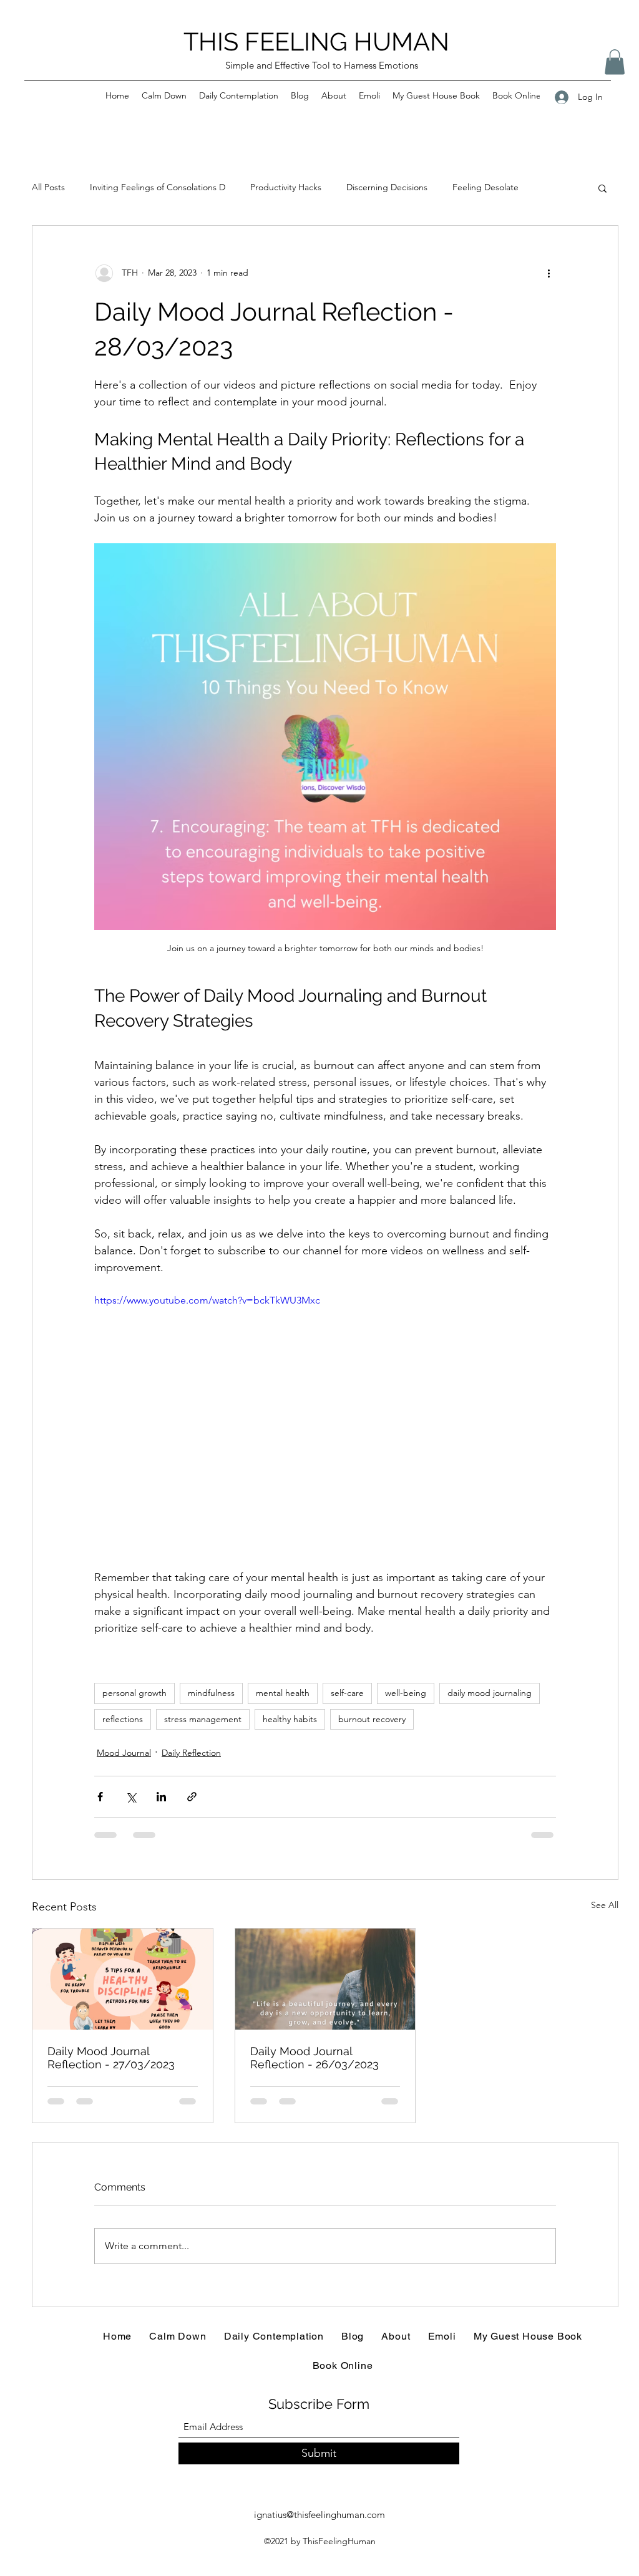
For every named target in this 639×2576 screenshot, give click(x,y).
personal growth (134, 1693)
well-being (406, 1693)
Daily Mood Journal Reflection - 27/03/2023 (111, 2058)
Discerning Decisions (387, 187)
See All (605, 1905)
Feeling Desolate (485, 187)
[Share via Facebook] (100, 1797)
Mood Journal (124, 1753)
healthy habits (290, 1719)
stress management (203, 1719)
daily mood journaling (490, 1693)
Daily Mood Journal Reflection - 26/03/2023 (315, 2058)
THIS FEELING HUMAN (316, 41)
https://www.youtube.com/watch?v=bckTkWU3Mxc (207, 1300)
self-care (347, 1693)
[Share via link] (192, 1797)
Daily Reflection (191, 1753)
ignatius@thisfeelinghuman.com (319, 2515)
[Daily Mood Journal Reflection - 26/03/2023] (325, 1979)
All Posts (48, 187)
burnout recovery (372, 1719)
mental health (283, 1693)
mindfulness (211, 1693)
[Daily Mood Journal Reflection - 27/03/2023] (123, 1979)
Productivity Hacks (286, 187)
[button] (615, 62)
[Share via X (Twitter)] (131, 1797)
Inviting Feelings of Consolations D (158, 187)
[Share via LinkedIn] (161, 1797)
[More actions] (549, 273)
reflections (123, 1719)
